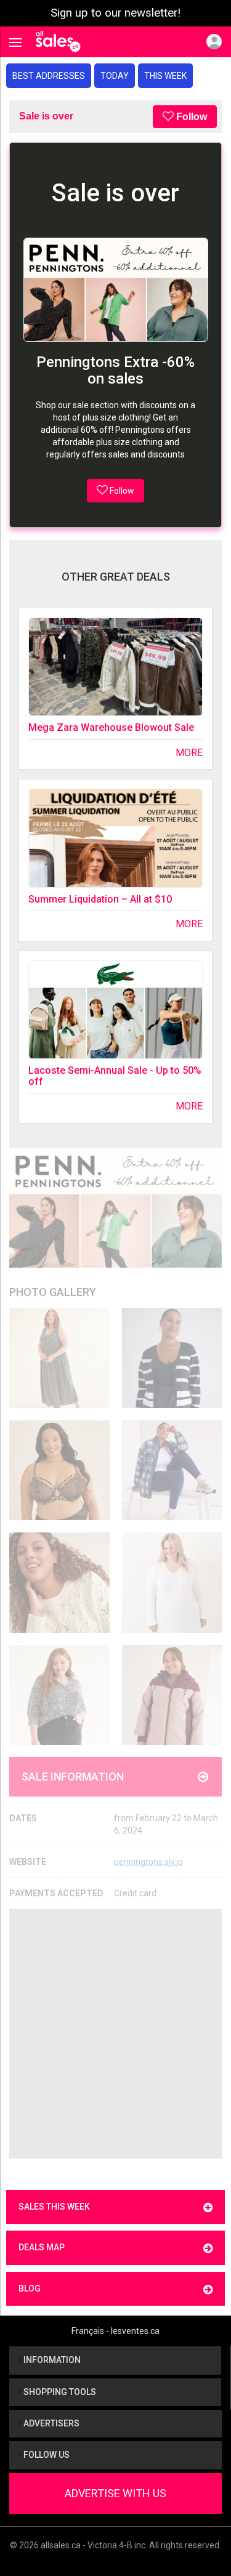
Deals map (42, 2247)
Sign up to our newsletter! (115, 13)
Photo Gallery (53, 1292)
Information (51, 2360)
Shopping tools (59, 2392)
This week (165, 76)
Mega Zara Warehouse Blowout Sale (111, 727)
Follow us (46, 2455)
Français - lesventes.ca (115, 2331)
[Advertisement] (115, 2034)
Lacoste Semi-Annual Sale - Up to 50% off (115, 1076)
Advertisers (51, 2423)
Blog (30, 2288)
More (189, 753)
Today (115, 76)
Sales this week (54, 2207)
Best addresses (49, 76)
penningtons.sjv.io (148, 1862)
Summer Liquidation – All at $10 (100, 899)
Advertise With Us (115, 2493)
